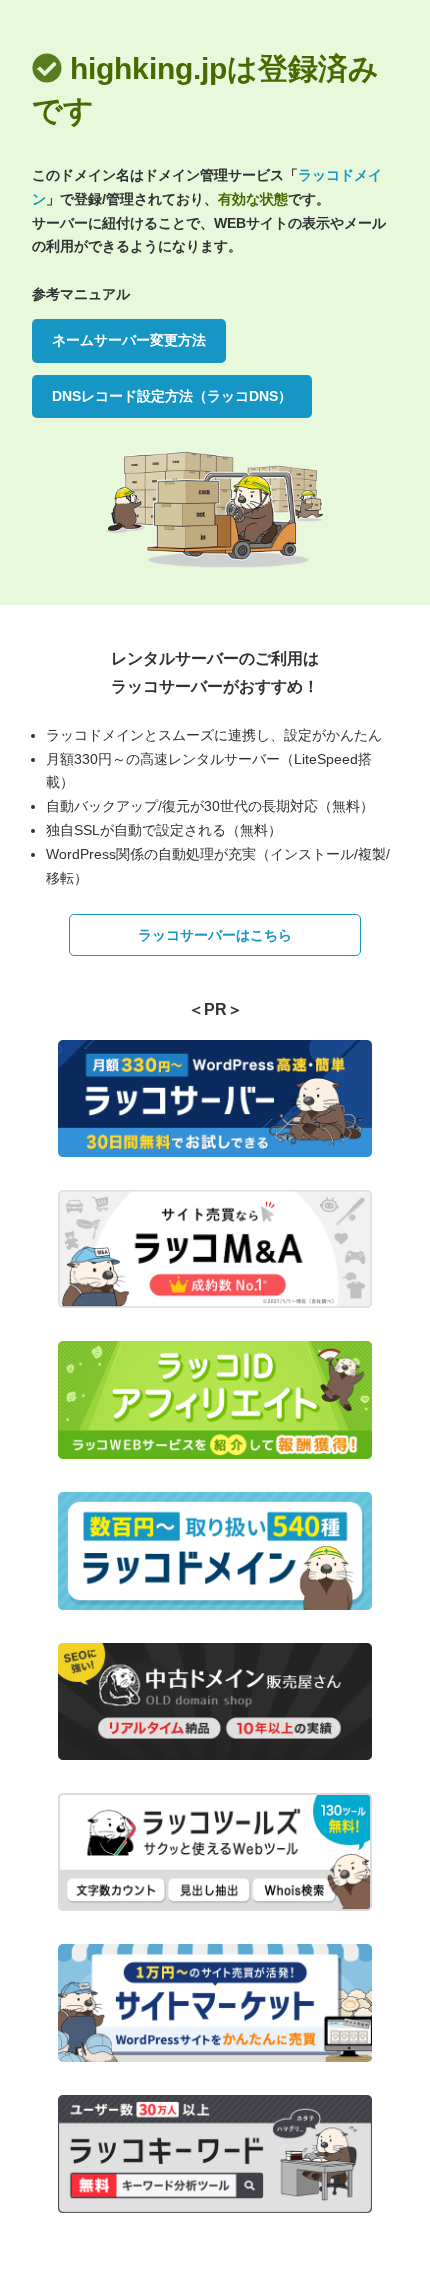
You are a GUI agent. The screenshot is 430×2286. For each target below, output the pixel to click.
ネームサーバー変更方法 (129, 340)
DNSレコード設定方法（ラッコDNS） (172, 396)
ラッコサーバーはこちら (215, 935)
